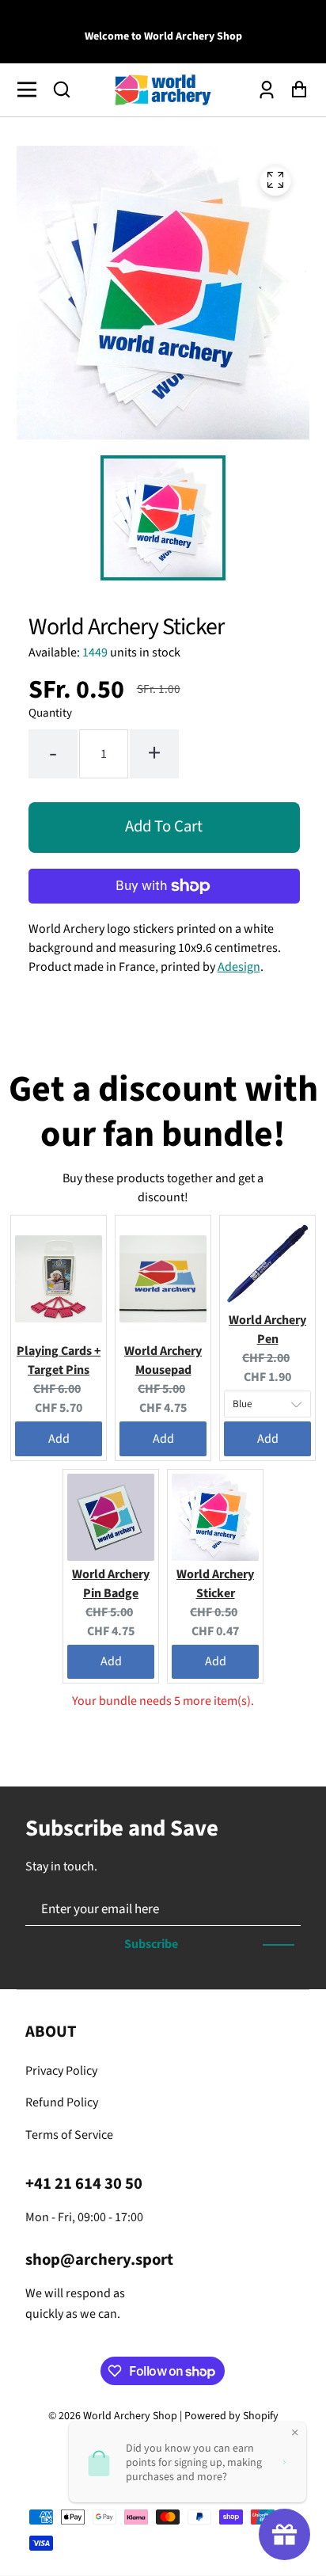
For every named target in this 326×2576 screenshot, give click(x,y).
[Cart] (295, 90)
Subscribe (151, 1944)
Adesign (239, 967)
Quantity (50, 713)
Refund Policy (62, 2102)
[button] (62, 89)
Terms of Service (69, 2135)
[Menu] (31, 89)
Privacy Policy (61, 2071)
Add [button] (59, 1439)
